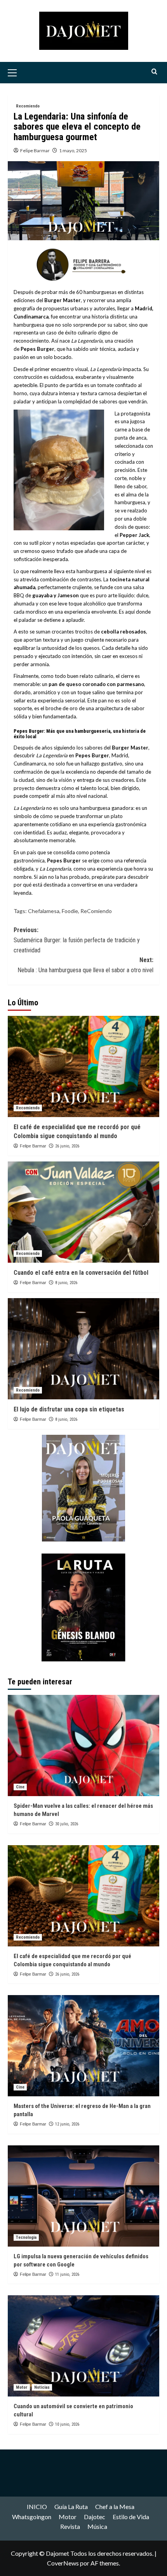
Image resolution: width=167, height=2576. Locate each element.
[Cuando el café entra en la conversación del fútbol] (83, 1212)
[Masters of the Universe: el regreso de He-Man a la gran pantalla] (83, 2046)
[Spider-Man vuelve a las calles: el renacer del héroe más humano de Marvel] (83, 1745)
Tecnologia (26, 2237)
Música (97, 2526)
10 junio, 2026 (67, 2424)
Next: (85, 965)
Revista (70, 2526)
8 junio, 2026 (66, 1283)
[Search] (154, 72)
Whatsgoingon (32, 2517)
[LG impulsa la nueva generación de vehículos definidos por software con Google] (83, 2196)
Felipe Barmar (35, 150)
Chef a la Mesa (115, 2506)
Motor (22, 2387)
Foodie (70, 911)
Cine (20, 1787)
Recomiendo (28, 106)
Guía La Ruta (71, 2506)
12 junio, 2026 (67, 2124)
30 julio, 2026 (67, 1824)
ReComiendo (96, 911)
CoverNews (63, 2563)
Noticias (42, 2387)
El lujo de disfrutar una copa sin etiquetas (69, 1409)
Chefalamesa (44, 911)
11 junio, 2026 (67, 2274)
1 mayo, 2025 (73, 150)
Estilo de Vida (131, 2517)
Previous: (77, 940)
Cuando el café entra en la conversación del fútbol (81, 1273)
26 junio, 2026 (67, 1146)
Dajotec (95, 2517)
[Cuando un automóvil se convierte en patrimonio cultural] (83, 2346)
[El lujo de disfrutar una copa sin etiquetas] (83, 1349)
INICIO (37, 2506)
